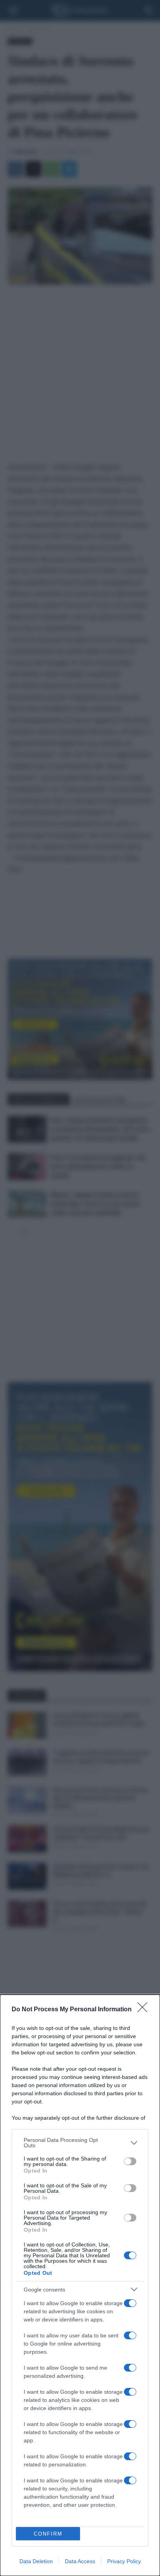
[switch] (130, 2161)
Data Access (80, 2561)
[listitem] (80, 2143)
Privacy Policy (124, 2561)
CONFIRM (48, 2534)
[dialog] (80, 2285)
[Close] (145, 2010)
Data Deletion (36, 2561)
